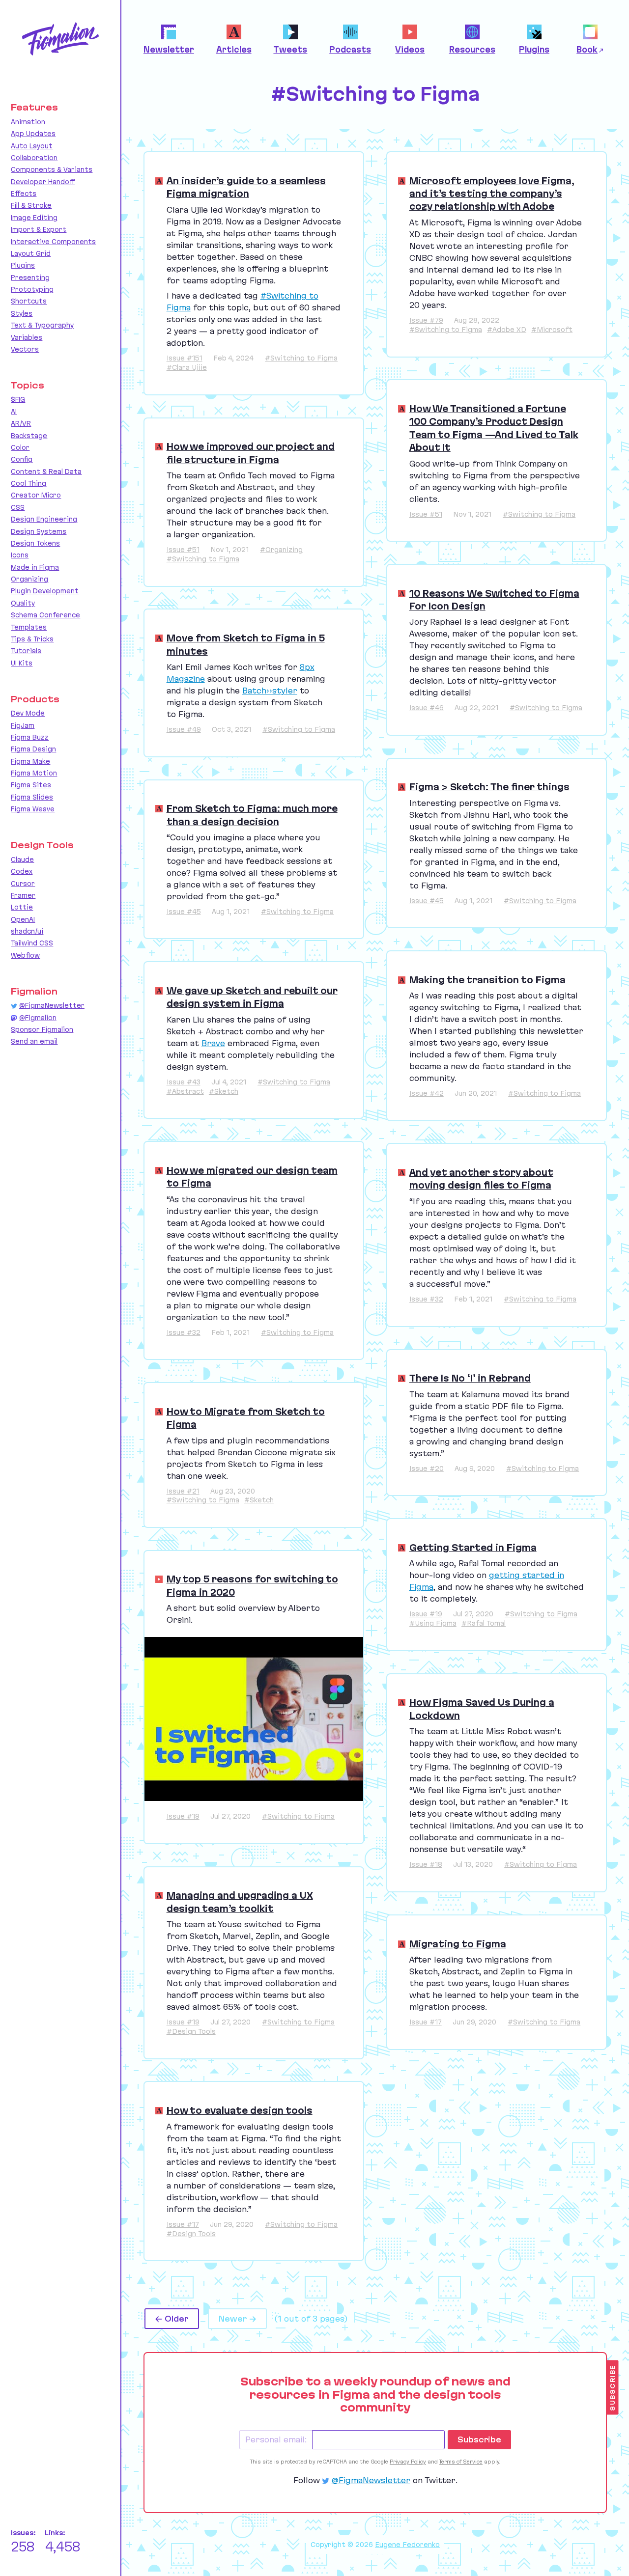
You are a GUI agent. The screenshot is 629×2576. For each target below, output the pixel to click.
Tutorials (26, 651)
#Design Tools (191, 2031)
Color (20, 447)
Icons (20, 555)
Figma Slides (32, 797)
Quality (23, 603)
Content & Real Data (46, 471)
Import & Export (39, 229)
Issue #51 (183, 550)
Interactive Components (53, 242)
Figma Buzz (30, 737)
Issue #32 (184, 1332)
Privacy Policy (408, 2462)
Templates (29, 627)
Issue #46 (427, 708)
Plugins (23, 265)
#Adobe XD (507, 330)
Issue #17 (183, 2224)
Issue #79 (426, 320)
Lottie (22, 907)
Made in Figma (35, 567)
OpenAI (23, 919)
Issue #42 (427, 1093)
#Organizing (281, 550)
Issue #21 (183, 1491)
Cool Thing (29, 483)
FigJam (23, 725)
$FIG (18, 399)
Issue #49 (184, 729)
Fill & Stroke (31, 205)
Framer (23, 895)
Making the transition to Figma (487, 980)
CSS (18, 507)
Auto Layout (32, 146)
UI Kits (22, 663)
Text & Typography (42, 325)
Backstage (29, 436)
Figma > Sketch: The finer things (489, 787)
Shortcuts (29, 301)
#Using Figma (433, 1623)
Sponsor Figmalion (42, 1029)
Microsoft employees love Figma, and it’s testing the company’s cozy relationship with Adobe (492, 194)
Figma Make (30, 761)
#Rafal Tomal (484, 1623)
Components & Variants (52, 169)
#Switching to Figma (301, 358)
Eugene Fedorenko (407, 2545)
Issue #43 (184, 1082)
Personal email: (276, 2439)
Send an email (34, 1041)
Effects (24, 194)
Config (22, 459)
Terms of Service (461, 2462)
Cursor (23, 884)
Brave (213, 1043)
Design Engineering (44, 519)
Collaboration (34, 158)
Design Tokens (35, 543)
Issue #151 (185, 358)
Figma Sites (31, 785)
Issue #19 (183, 1816)
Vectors (25, 349)
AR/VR (21, 423)
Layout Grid (31, 253)
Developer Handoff (43, 182)
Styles (22, 313)
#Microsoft (552, 330)
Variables (27, 337)
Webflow (25, 955)
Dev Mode (28, 713)
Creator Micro (36, 495)
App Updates (33, 134)
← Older (172, 2319)
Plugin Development (45, 591)
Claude (22, 859)
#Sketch (224, 1091)
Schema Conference (45, 615)
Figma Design (33, 749)
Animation (28, 122)
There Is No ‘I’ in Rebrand (470, 1378)
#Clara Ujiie (187, 367)
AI (14, 412)
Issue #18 (426, 1864)
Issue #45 (184, 912)
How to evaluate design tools (240, 2110)
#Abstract (185, 1091)
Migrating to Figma (458, 1944)
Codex (22, 871)
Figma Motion (34, 773)
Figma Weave (33, 809)
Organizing (29, 579)
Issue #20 (427, 1468)
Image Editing (34, 218)
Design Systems (39, 531)
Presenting (30, 277)
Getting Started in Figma (473, 1548)
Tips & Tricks (32, 639)
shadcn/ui (27, 931)
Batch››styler (270, 691)
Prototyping (32, 289)
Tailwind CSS (32, 943)
